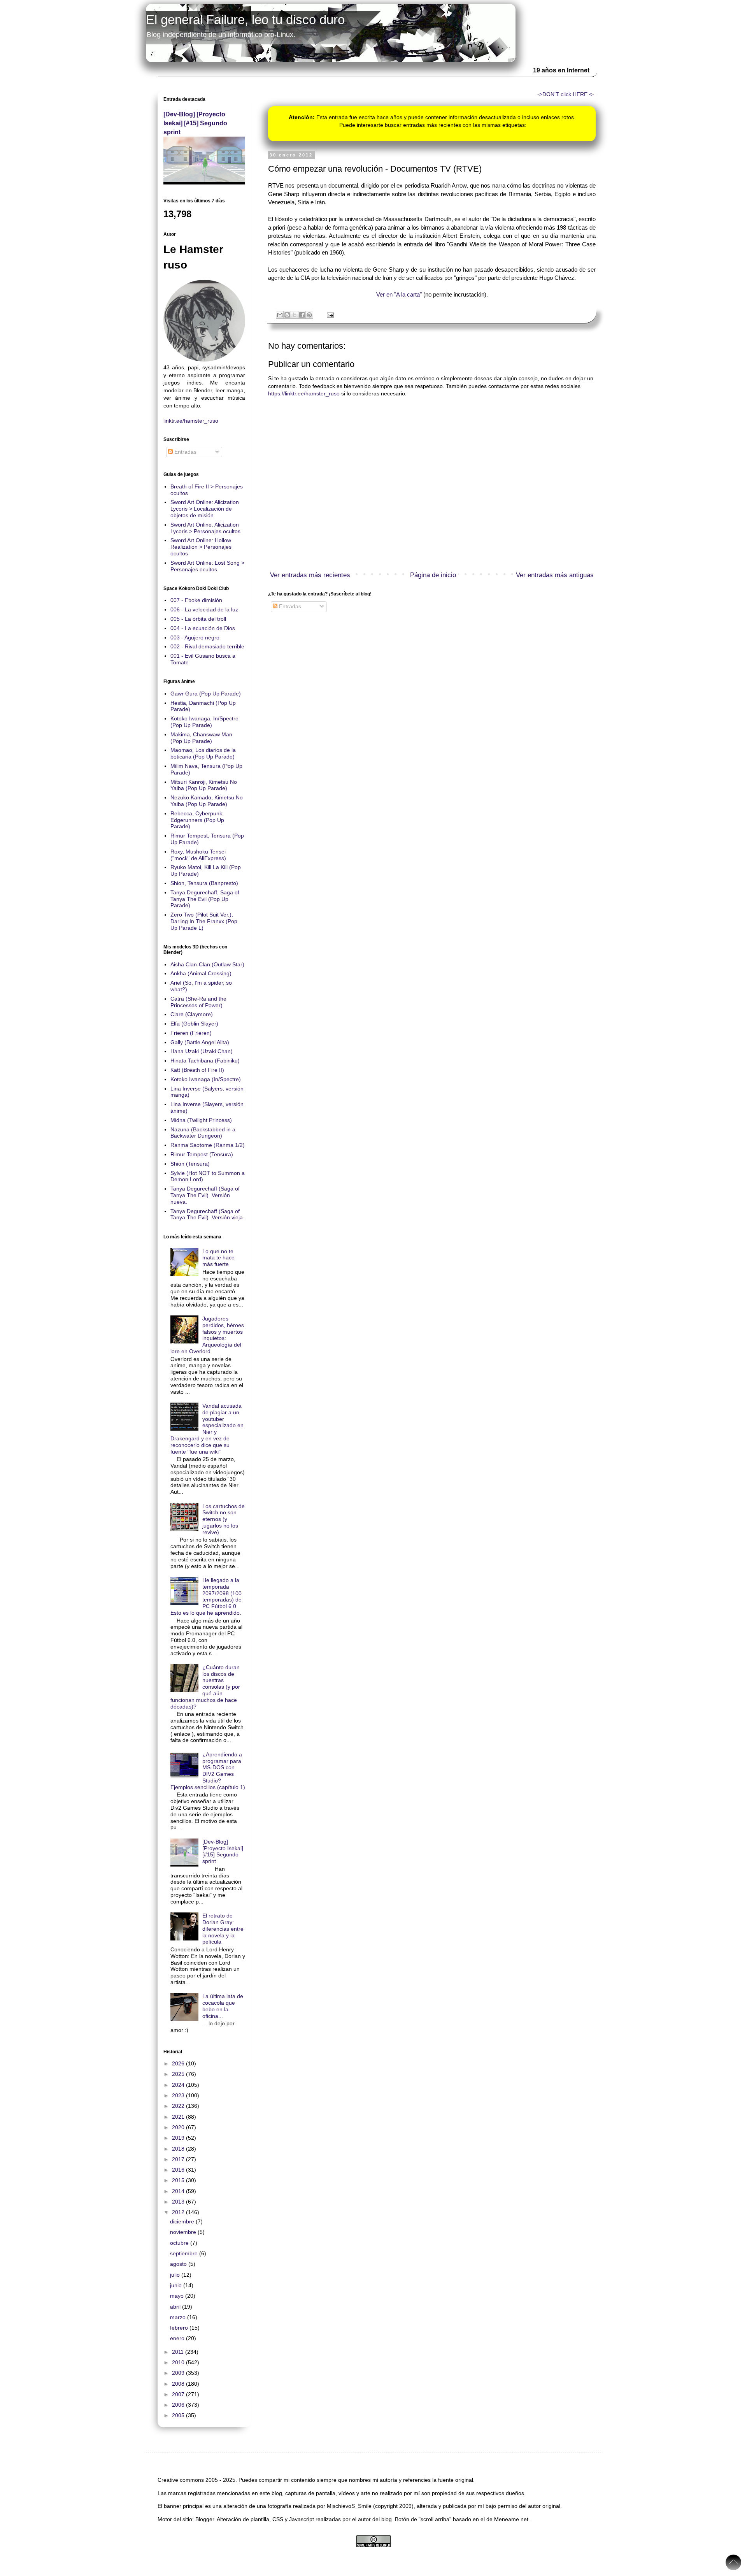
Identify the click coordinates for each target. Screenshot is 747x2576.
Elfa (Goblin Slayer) (194, 1024)
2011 (179, 2352)
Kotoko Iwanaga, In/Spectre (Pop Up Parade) (204, 722)
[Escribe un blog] (287, 315)
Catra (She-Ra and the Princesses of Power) (198, 1002)
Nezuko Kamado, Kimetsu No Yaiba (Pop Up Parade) (207, 801)
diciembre (183, 2221)
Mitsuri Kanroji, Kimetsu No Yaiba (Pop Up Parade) (204, 785)
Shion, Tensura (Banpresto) (204, 883)
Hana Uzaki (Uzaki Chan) (202, 1051)
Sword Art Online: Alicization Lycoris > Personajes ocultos (205, 528)
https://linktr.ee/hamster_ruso (304, 393)
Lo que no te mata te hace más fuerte (218, 1258)
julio (176, 2275)
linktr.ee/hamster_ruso (191, 421)
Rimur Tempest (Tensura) (202, 1154)
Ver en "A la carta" (399, 294)
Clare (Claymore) (192, 1014)
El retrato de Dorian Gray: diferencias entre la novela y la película (223, 1929)
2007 (179, 2394)
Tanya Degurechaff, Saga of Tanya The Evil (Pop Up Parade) (205, 899)
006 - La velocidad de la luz (204, 609)
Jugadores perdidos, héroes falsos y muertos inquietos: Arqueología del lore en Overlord (207, 1335)
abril (176, 2307)
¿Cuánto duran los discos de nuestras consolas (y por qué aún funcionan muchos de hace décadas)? (205, 1687)
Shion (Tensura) (190, 1164)
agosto (179, 2264)
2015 (179, 2180)
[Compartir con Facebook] (302, 315)
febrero (180, 2328)
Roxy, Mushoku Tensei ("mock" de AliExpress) (198, 855)
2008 (179, 2384)
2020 (179, 2127)
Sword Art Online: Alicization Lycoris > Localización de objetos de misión (205, 509)
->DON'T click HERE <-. (566, 94)
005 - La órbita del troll (198, 619)
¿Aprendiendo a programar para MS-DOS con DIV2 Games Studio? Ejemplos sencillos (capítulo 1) (208, 1771)
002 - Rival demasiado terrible (207, 646)
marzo (179, 2317)
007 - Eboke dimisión (196, 600)
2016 (179, 2170)
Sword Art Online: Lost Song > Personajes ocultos (207, 566)
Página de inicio (433, 575)
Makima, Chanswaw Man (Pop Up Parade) (201, 738)
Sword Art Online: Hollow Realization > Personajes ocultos (201, 547)
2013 (179, 2202)
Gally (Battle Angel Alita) (200, 1042)
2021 (179, 2117)
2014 (179, 2191)
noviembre (184, 2232)
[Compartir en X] (295, 315)
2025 (179, 2074)
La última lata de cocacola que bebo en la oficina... (223, 2006)
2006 (179, 2405)
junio (177, 2285)
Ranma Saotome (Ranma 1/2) (208, 1145)
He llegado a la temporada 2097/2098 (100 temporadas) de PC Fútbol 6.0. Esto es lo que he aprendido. (206, 1596)
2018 (179, 2149)
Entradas (289, 606)
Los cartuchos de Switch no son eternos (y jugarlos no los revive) (224, 1519)
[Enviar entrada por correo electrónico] (329, 314)
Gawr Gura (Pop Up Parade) (206, 694)
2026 (179, 2063)
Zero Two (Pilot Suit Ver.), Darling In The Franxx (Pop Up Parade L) (204, 921)
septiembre (185, 2253)
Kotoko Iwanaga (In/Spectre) (206, 1079)
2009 (179, 2373)
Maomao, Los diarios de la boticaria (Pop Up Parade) (203, 753)
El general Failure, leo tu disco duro (245, 20)
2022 (179, 2106)
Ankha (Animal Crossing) (201, 973)
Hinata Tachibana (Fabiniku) (205, 1061)
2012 (179, 2212)
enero (178, 2338)
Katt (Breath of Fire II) (197, 1070)
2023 (179, 2095)
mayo (178, 2296)
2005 (179, 2415)
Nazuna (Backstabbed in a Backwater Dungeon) (203, 1133)
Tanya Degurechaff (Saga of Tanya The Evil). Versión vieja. (207, 1214)
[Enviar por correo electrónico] (280, 315)
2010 (179, 2362)
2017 (179, 2159)
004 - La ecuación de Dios (203, 628)
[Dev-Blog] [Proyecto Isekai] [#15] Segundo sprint (195, 123)
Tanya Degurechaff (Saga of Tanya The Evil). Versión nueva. (205, 1195)
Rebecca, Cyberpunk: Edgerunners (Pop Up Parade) (197, 820)
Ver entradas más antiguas (555, 575)
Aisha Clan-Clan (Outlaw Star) (207, 964)
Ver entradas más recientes (310, 575)
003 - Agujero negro (195, 637)
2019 (179, 2138)
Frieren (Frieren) (191, 1033)
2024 (179, 2085)
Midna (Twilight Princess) (201, 1120)
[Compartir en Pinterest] (309, 315)
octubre (180, 2243)
